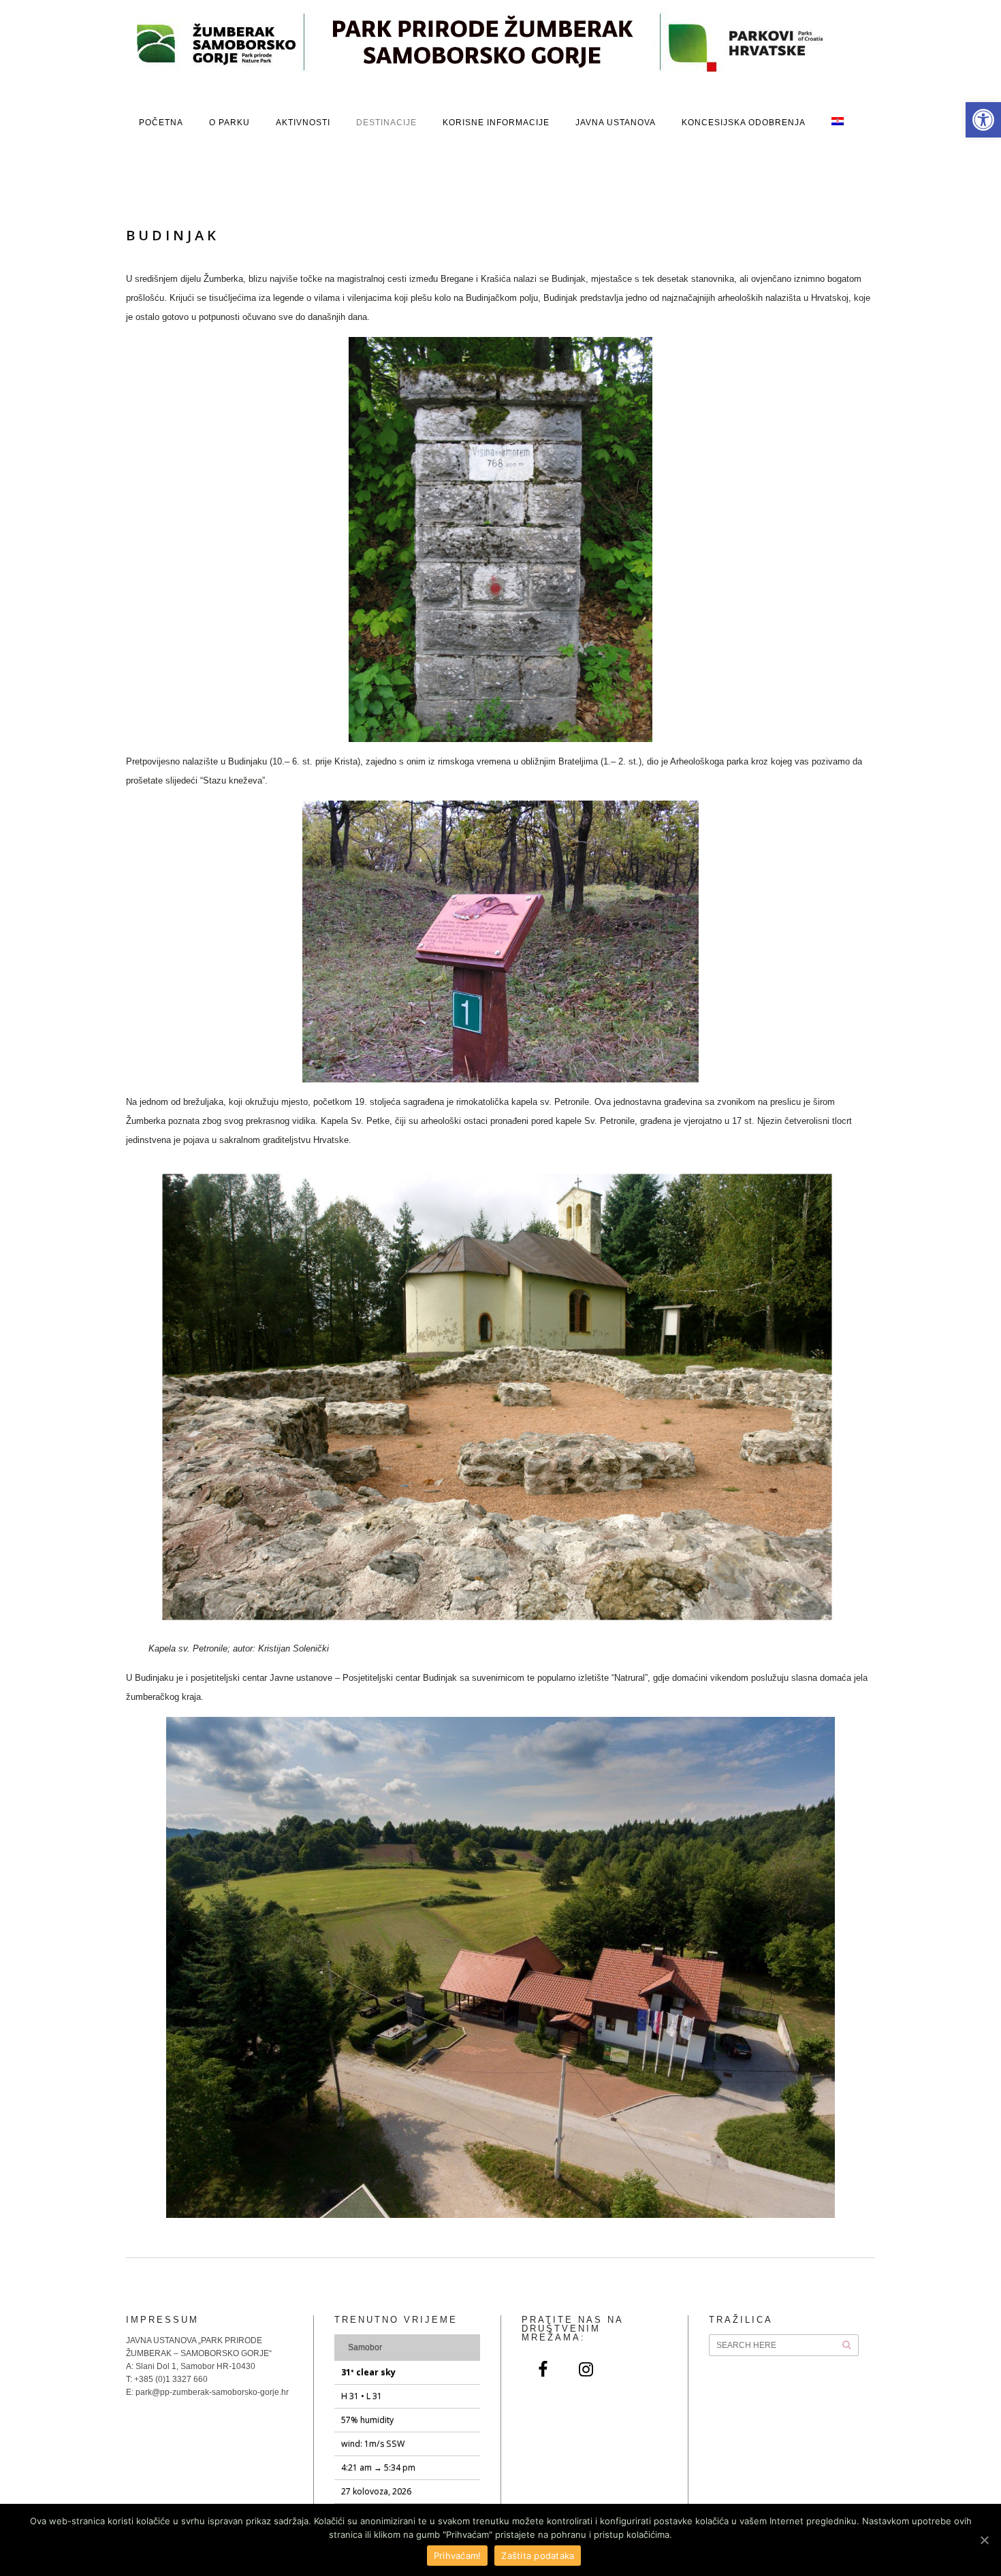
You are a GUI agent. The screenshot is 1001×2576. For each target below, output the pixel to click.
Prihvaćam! (458, 2556)
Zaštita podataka (538, 2556)
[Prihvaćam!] (984, 2540)
